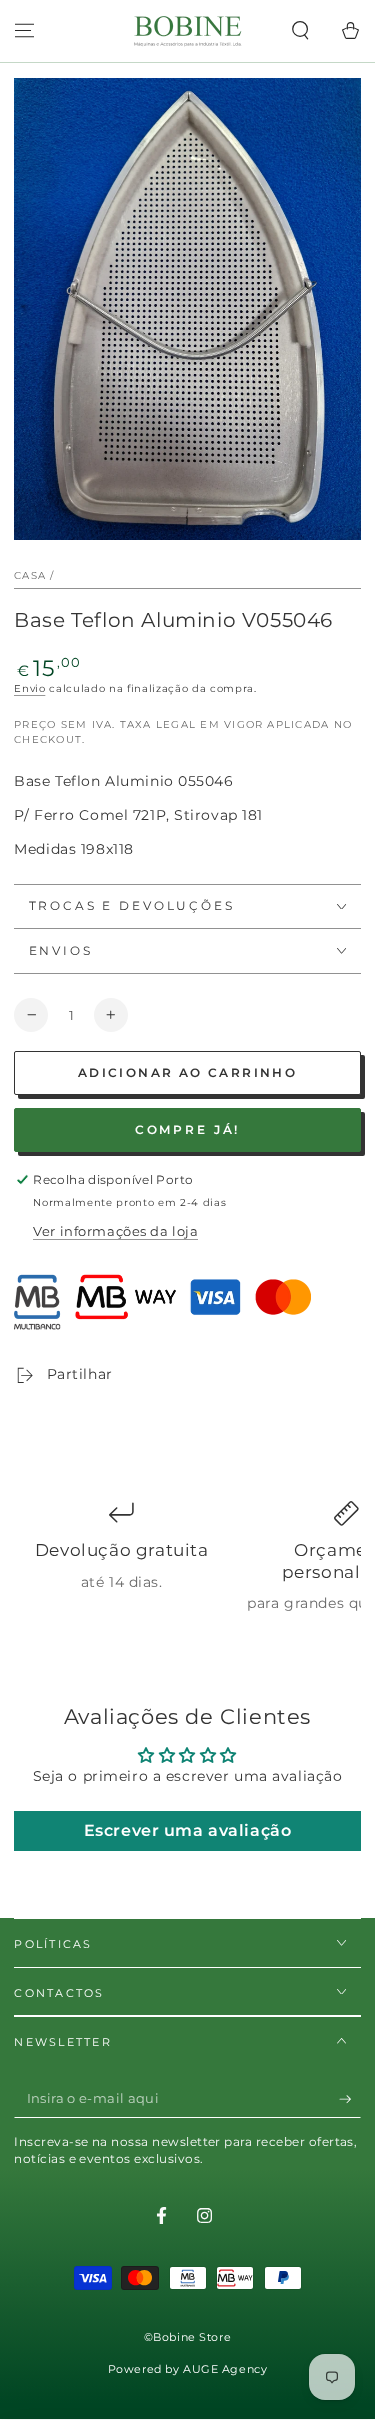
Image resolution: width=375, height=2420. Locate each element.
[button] (300, 31)
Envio (29, 688)
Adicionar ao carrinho (187, 1072)
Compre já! (188, 1129)
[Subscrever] (350, 2099)
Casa (30, 575)
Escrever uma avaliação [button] (188, 1830)
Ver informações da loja (115, 1231)
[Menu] (24, 31)
